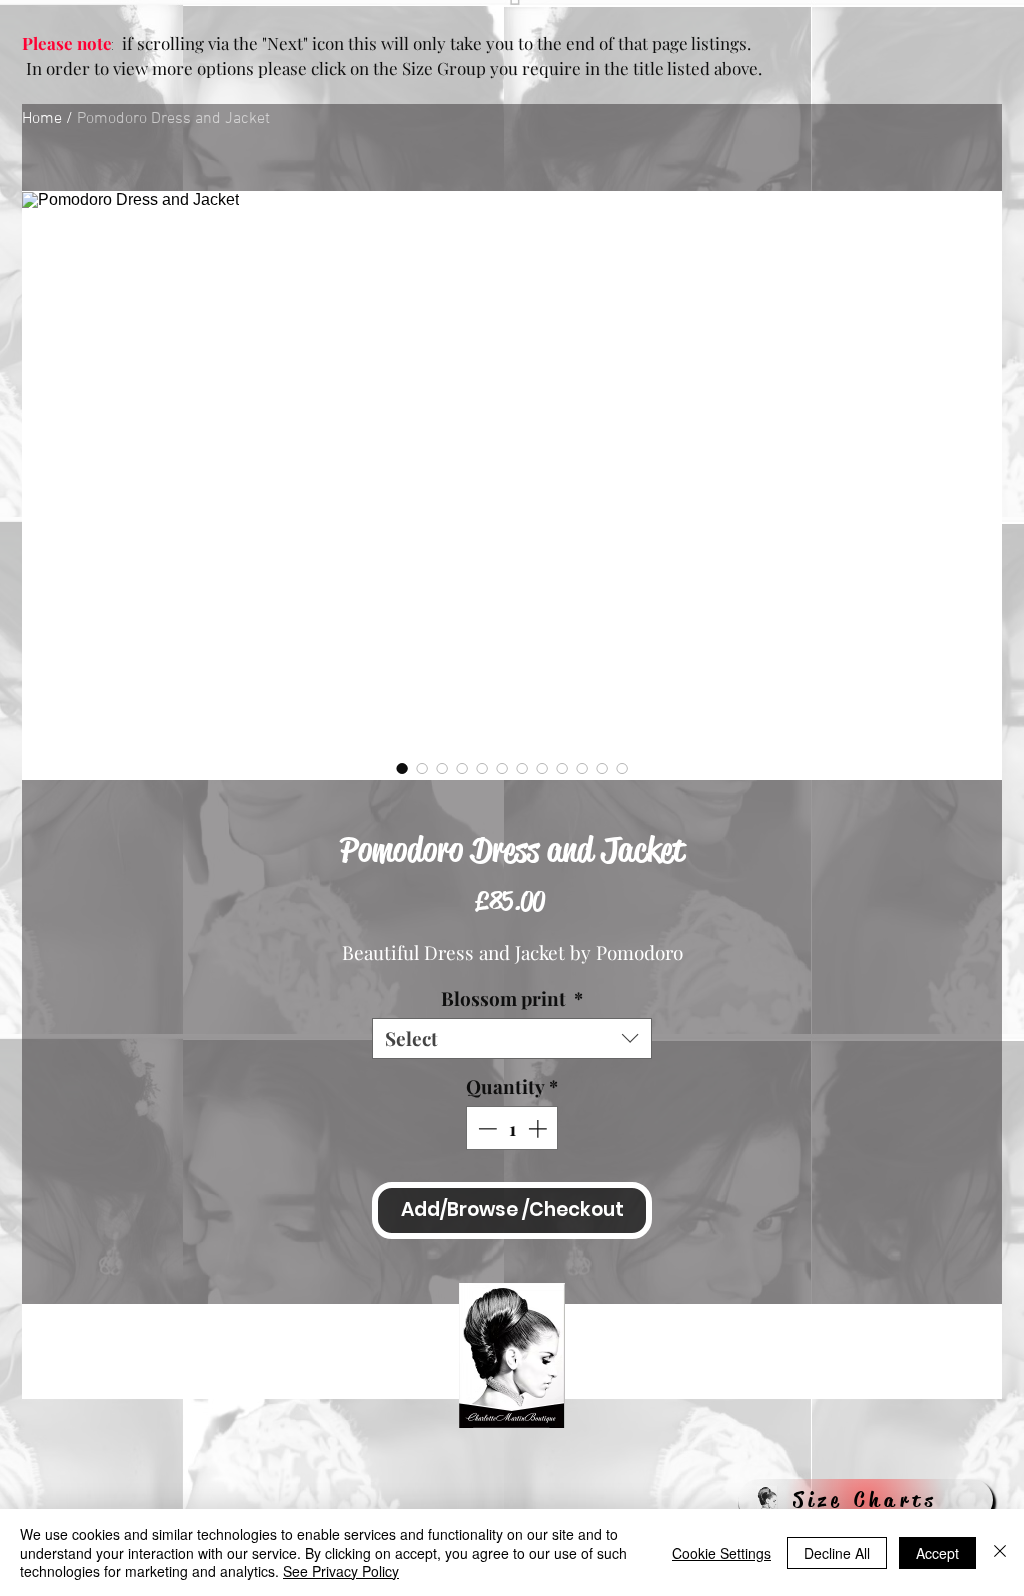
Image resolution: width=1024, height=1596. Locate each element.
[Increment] (539, 1128)
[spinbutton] (512, 1128)
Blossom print (512, 998)
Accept (937, 1553)
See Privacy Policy (341, 1571)
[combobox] (512, 1038)
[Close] (1000, 1552)
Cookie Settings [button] (721, 1553)
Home (42, 119)
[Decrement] (485, 1128)
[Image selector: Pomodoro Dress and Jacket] (402, 768)
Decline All (837, 1553)
